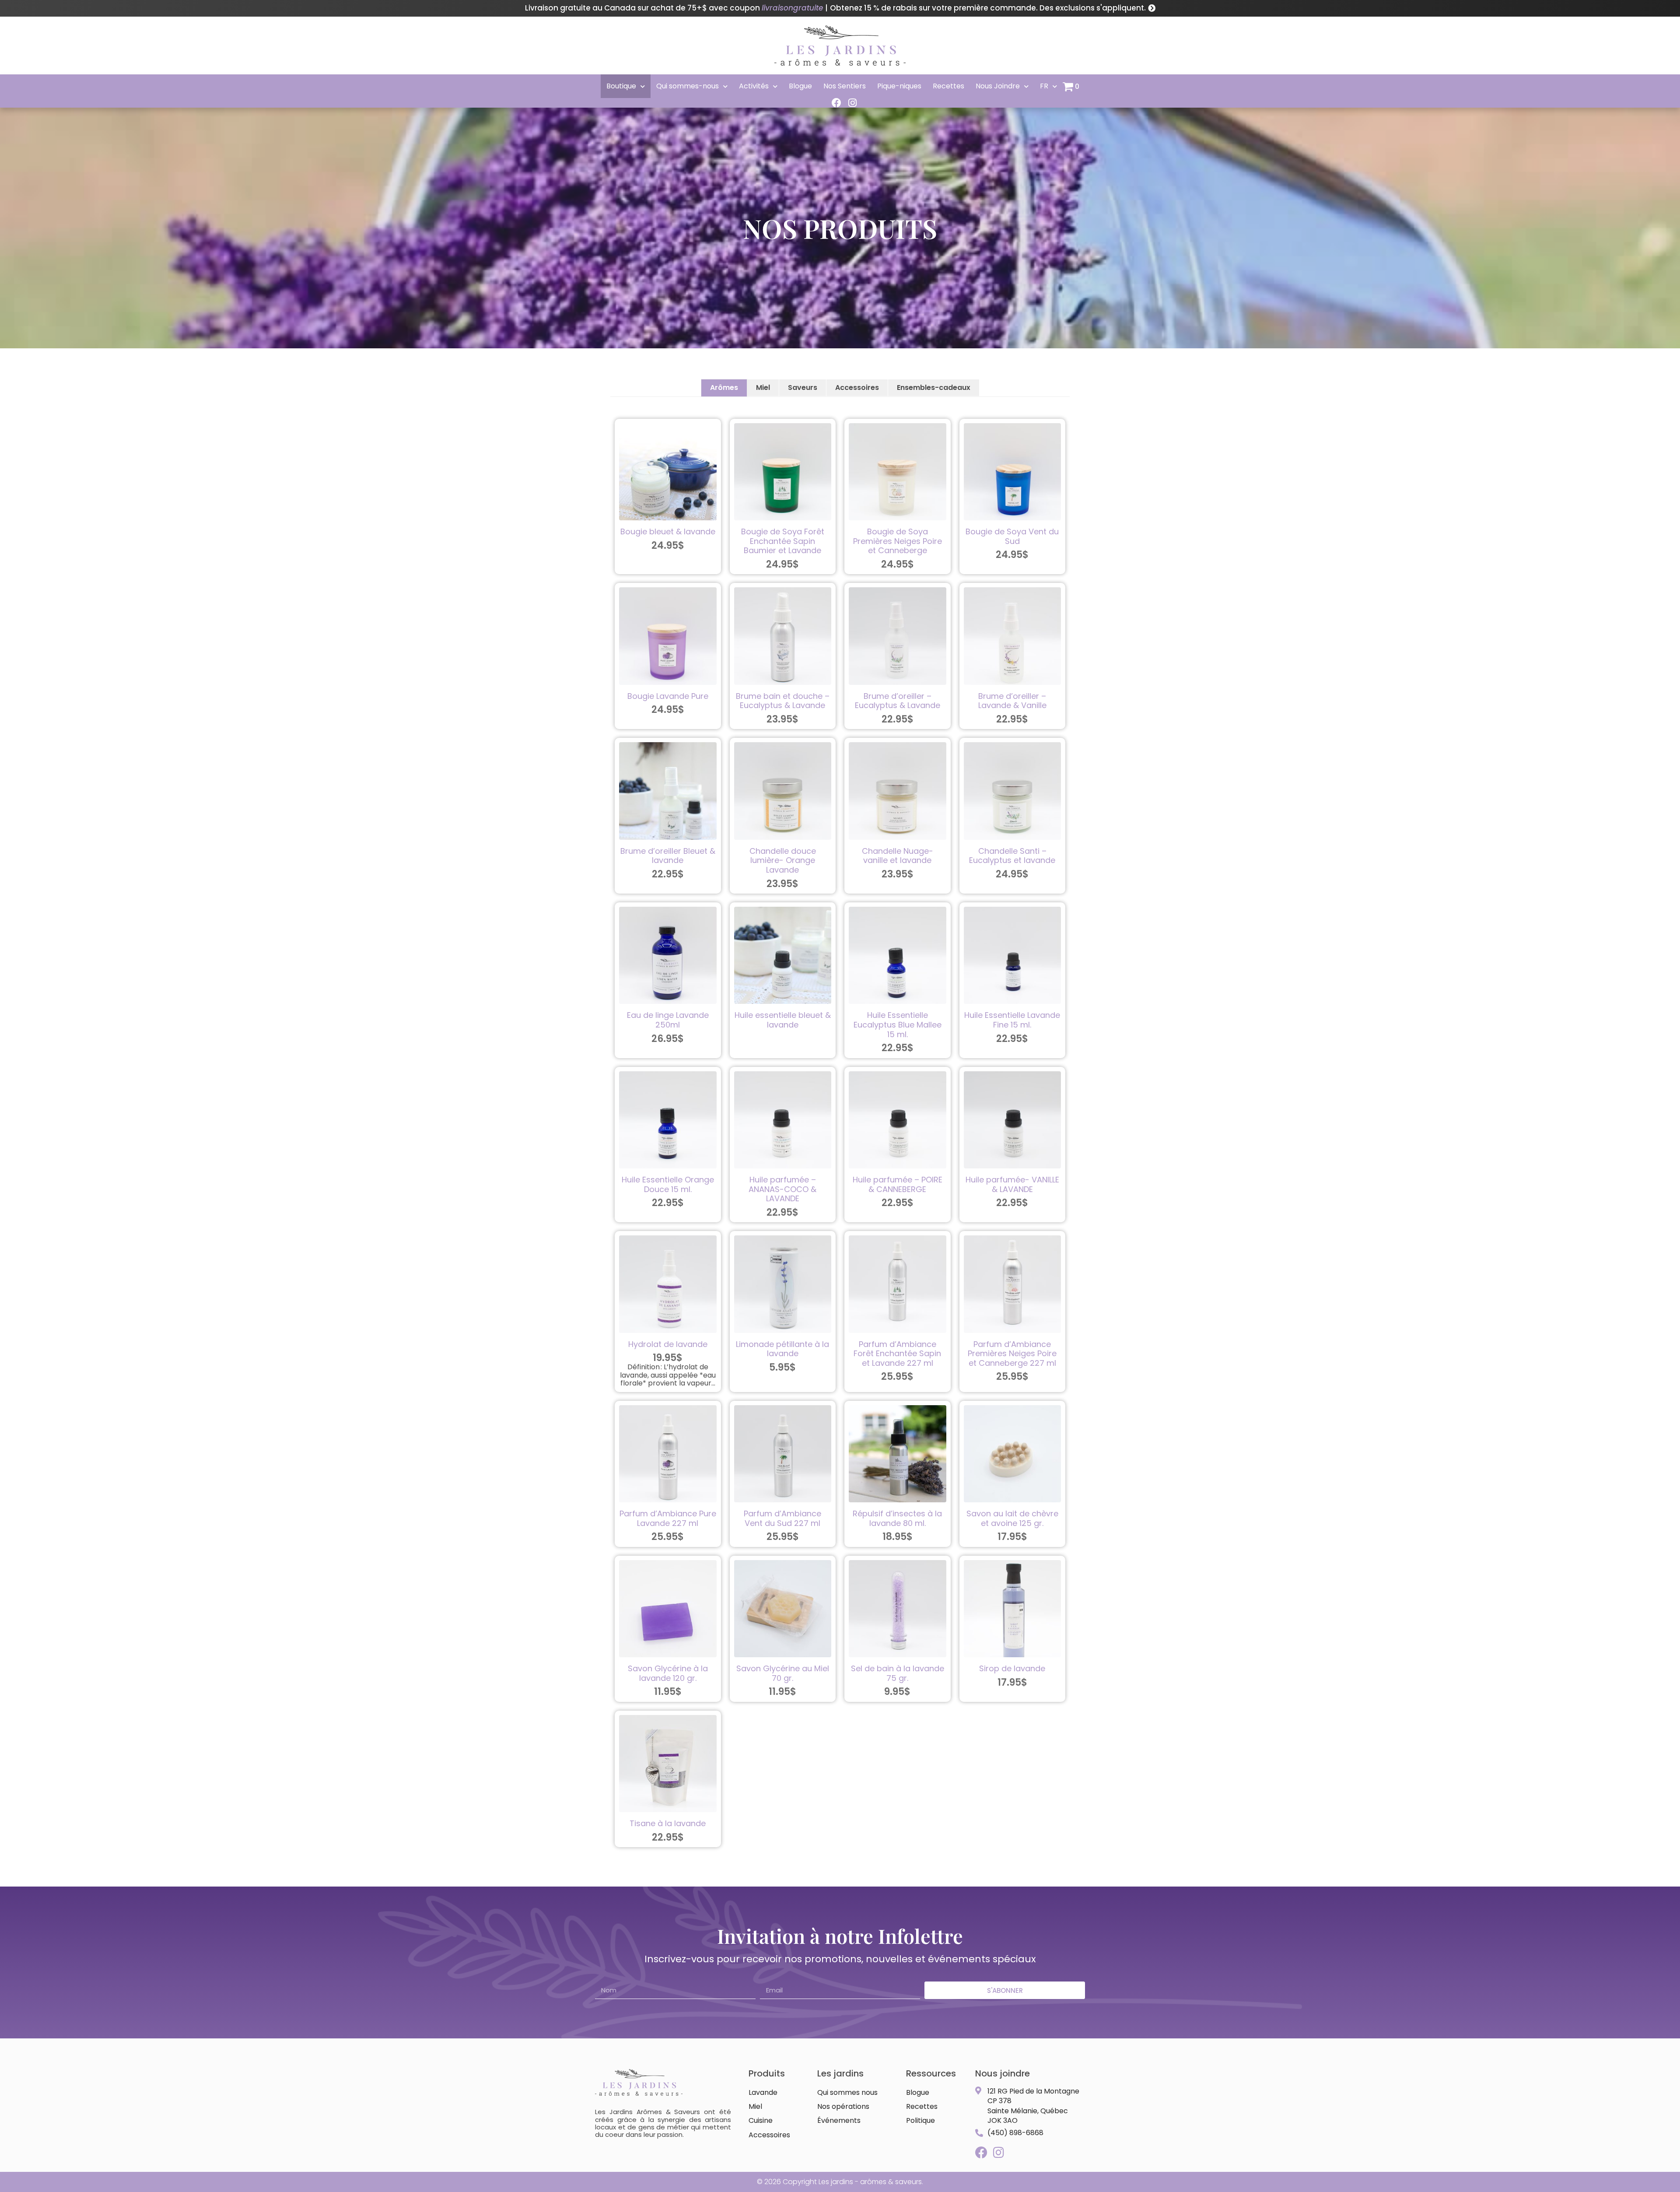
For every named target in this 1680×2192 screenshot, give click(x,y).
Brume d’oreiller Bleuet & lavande (668, 856)
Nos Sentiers (845, 86)
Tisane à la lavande (668, 1823)
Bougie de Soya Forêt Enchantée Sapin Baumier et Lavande (783, 541)
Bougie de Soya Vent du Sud (1012, 536)
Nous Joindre (998, 86)
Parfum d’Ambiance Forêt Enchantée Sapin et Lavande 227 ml (897, 1354)
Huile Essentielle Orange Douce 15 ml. (668, 1184)
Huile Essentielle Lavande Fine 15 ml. (1012, 1020)
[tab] (724, 388)
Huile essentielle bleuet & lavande (783, 1020)
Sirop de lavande (1012, 1668)
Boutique (621, 86)
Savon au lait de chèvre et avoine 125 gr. (1012, 1518)
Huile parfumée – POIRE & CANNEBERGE (898, 1184)
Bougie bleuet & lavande (668, 531)
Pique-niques (899, 86)
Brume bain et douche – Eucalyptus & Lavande (783, 701)
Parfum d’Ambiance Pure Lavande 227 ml (668, 1518)
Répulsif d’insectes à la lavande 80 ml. (897, 1518)
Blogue (800, 86)
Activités (754, 86)
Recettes (948, 86)
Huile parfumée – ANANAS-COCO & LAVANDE (782, 1189)
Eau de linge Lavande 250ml (668, 1020)
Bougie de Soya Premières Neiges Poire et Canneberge (898, 541)
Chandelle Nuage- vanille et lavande (898, 856)
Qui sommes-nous (688, 86)
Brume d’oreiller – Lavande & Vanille (1012, 701)
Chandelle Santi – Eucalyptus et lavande (1012, 856)
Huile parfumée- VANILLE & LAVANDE (1012, 1184)
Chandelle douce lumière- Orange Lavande (783, 860)
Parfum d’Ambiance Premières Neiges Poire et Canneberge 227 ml (1012, 1354)
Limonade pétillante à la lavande (782, 1349)
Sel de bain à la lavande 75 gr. (898, 1673)
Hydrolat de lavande (668, 1344)
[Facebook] (836, 103)
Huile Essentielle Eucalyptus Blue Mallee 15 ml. (898, 1024)
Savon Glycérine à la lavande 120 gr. (668, 1673)
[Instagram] (852, 103)
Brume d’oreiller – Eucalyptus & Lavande (898, 701)
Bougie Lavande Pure (668, 696)
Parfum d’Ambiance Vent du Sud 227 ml (782, 1518)
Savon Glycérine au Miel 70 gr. (783, 1673)
